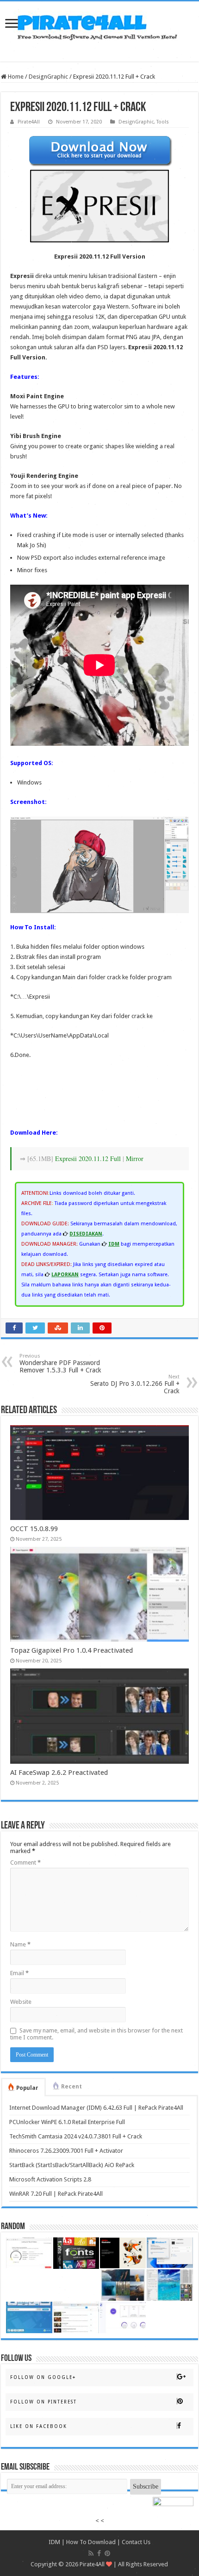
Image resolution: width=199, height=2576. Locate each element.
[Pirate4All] (99, 25)
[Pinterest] (107, 2553)
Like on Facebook (39, 2426)
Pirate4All (29, 122)
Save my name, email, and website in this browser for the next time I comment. (96, 2034)
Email (19, 1973)
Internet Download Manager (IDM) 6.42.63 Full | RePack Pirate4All (96, 2108)
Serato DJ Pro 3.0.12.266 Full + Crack (135, 1384)
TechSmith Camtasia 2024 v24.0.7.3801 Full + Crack (76, 2136)
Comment (25, 1863)
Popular (27, 2088)
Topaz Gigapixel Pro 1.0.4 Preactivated (72, 1650)
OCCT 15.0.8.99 (34, 1529)
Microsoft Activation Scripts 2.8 (50, 2179)
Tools (163, 122)
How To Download (91, 2542)
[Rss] (91, 2553)
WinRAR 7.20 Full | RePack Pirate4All (56, 2194)
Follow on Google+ (43, 2377)
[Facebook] (99, 2553)
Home (15, 77)
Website (21, 2002)
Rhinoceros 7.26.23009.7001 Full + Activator (66, 2151)
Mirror (135, 1158)
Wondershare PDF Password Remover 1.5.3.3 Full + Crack (60, 1363)
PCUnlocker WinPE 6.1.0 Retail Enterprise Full (67, 2122)
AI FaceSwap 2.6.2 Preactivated (59, 1773)
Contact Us (136, 2542)
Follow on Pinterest (44, 2402)
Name (20, 1944)
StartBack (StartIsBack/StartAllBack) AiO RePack (72, 2165)
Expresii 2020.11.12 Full (88, 1158)
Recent (72, 2087)
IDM (54, 2542)
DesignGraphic (48, 77)
